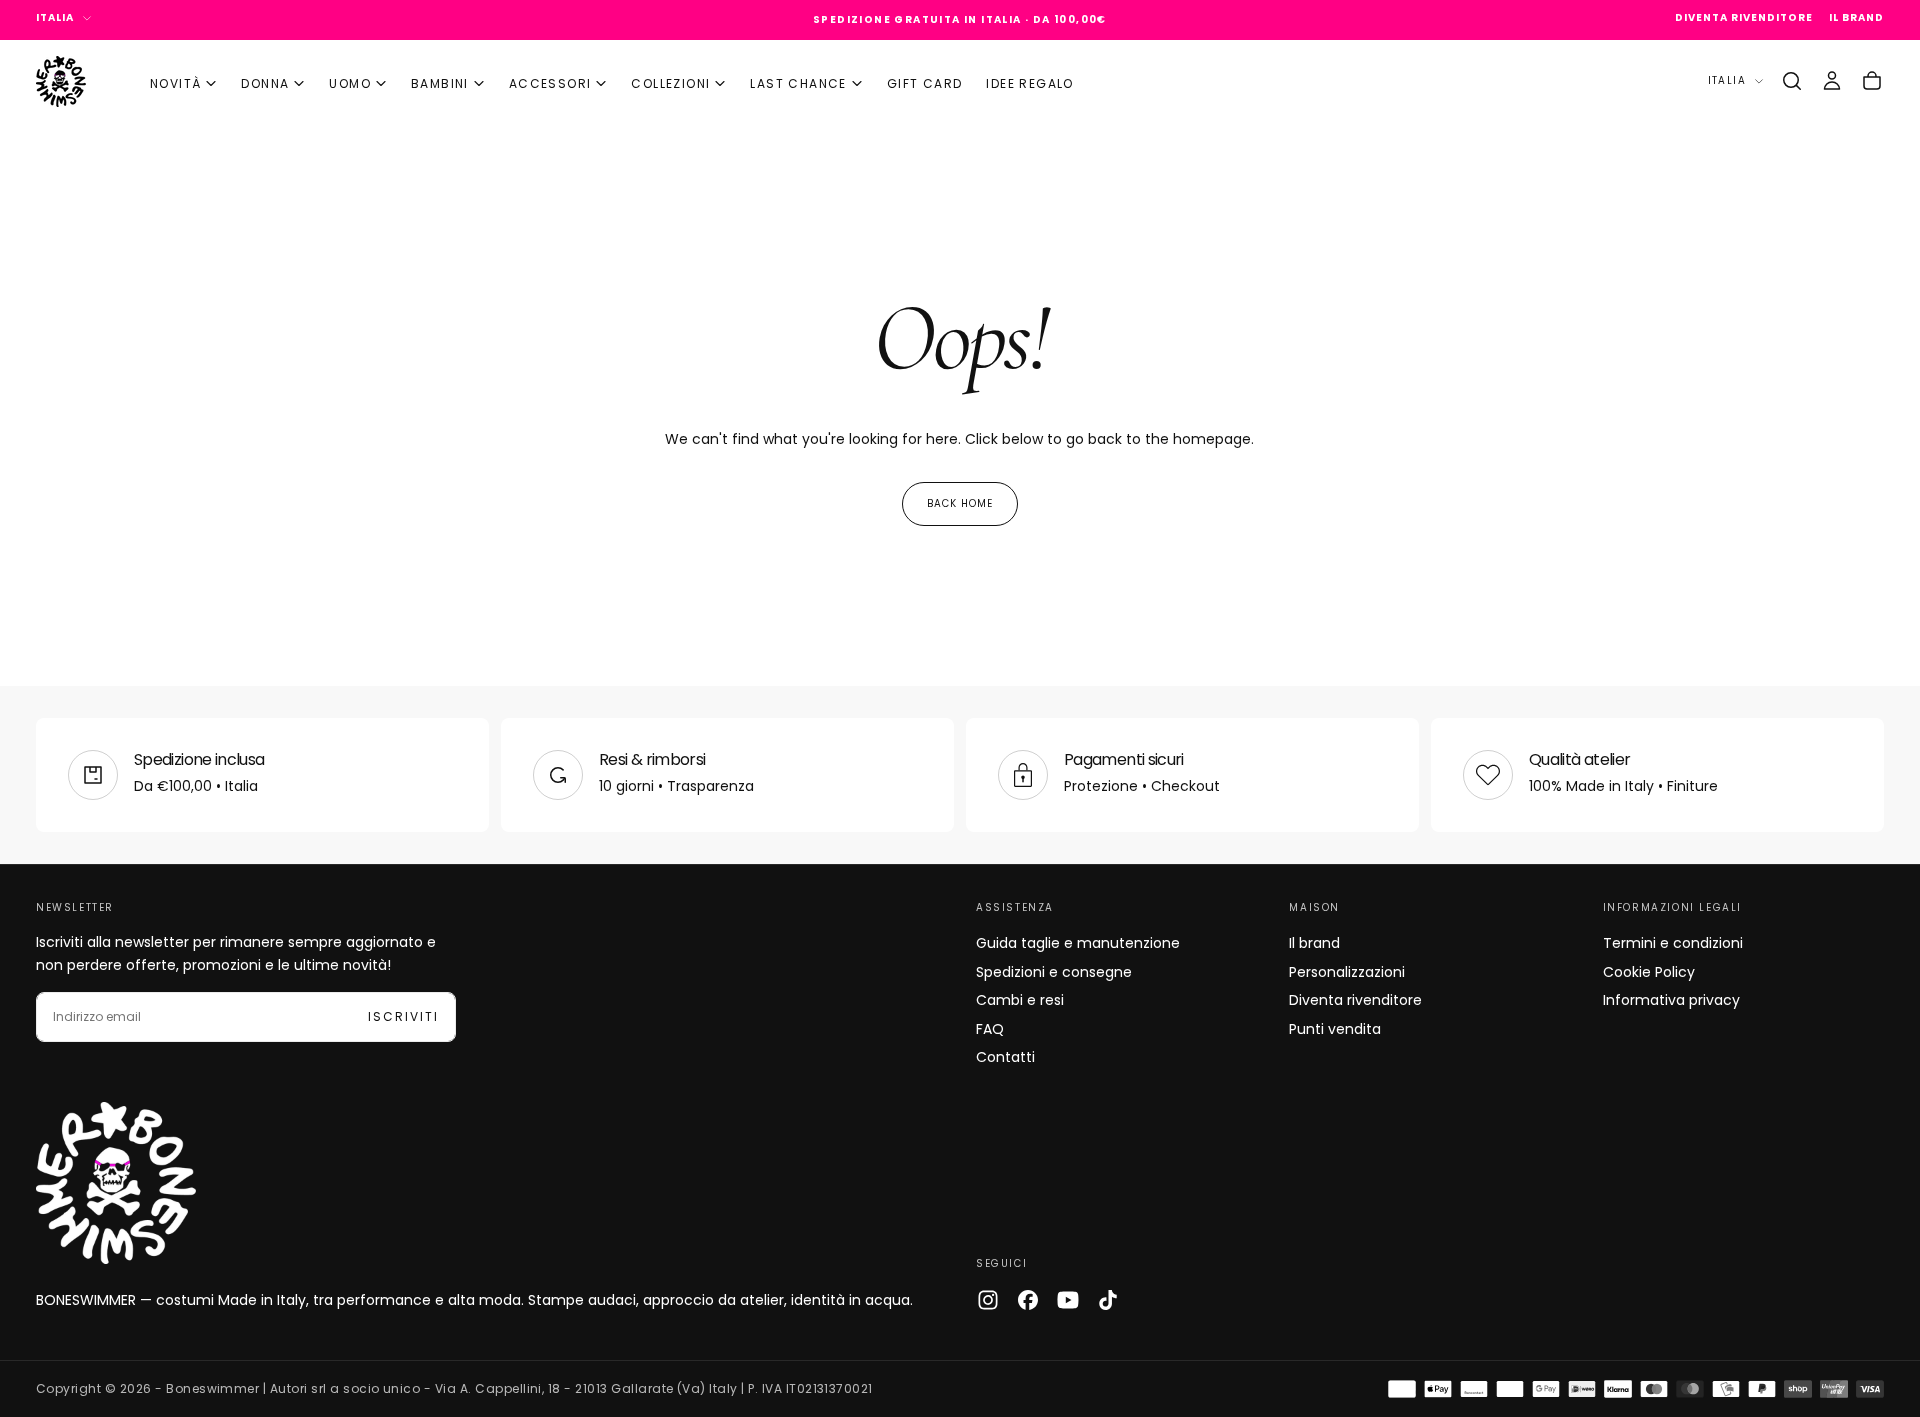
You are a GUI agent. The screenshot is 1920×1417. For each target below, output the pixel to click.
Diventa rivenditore (1355, 1000)
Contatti (1005, 1057)
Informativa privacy (1671, 1000)
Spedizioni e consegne (1054, 972)
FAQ (990, 1029)
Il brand (1314, 943)
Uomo (350, 83)
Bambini (440, 83)
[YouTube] (1068, 1300)
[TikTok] (1108, 1300)
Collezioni (670, 83)
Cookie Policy (1649, 972)
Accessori (550, 83)
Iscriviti (403, 1016)
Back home (960, 503)
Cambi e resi (1020, 1000)
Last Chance (798, 83)
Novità (175, 83)
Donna (265, 83)
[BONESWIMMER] (116, 1183)
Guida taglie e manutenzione (1078, 943)
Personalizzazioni (1347, 972)
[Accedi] (1832, 81)
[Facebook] (1028, 1300)
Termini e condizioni (1673, 943)
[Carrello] (1872, 81)
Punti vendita (1335, 1029)
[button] (1792, 81)
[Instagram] (988, 1300)
